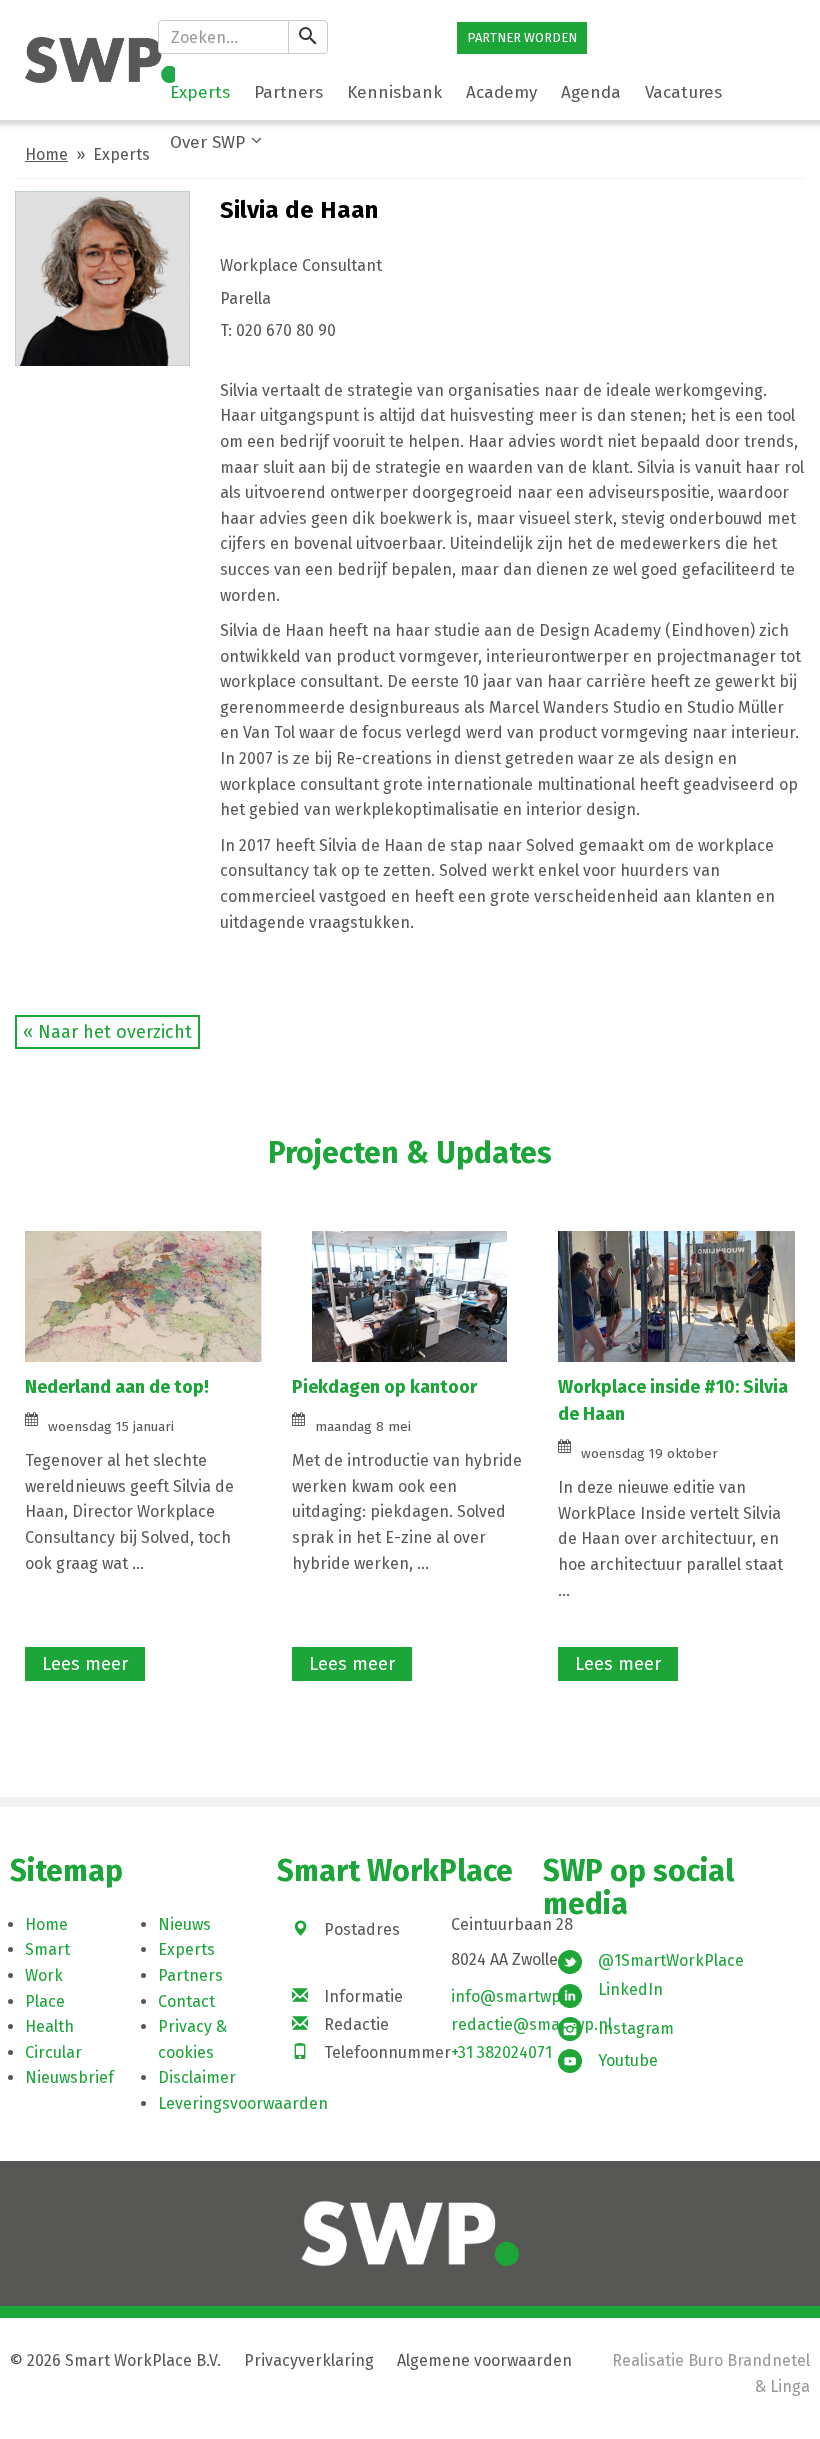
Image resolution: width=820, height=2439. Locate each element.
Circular (53, 2052)
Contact (186, 2001)
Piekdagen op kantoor (384, 1387)
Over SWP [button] (207, 142)
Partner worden (522, 37)
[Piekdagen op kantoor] (410, 1294)
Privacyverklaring (309, 2360)
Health (49, 2026)
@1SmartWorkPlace (671, 1960)
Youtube (628, 2060)
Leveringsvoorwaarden (243, 2103)
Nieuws (184, 1924)
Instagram (636, 2028)
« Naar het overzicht (107, 1032)
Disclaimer (197, 2077)
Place (45, 2001)
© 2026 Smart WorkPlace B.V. (115, 2360)
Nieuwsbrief (69, 2077)
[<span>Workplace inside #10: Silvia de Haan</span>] (676, 1294)
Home (46, 154)
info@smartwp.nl (515, 1996)
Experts (186, 1949)
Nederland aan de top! (117, 1387)
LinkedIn (630, 1989)
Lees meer (85, 1664)
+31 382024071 (501, 2052)
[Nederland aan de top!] (143, 1294)
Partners (190, 1975)
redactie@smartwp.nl (531, 2024)
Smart (47, 1949)
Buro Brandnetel (749, 2360)
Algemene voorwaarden (484, 2360)
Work (44, 1975)
